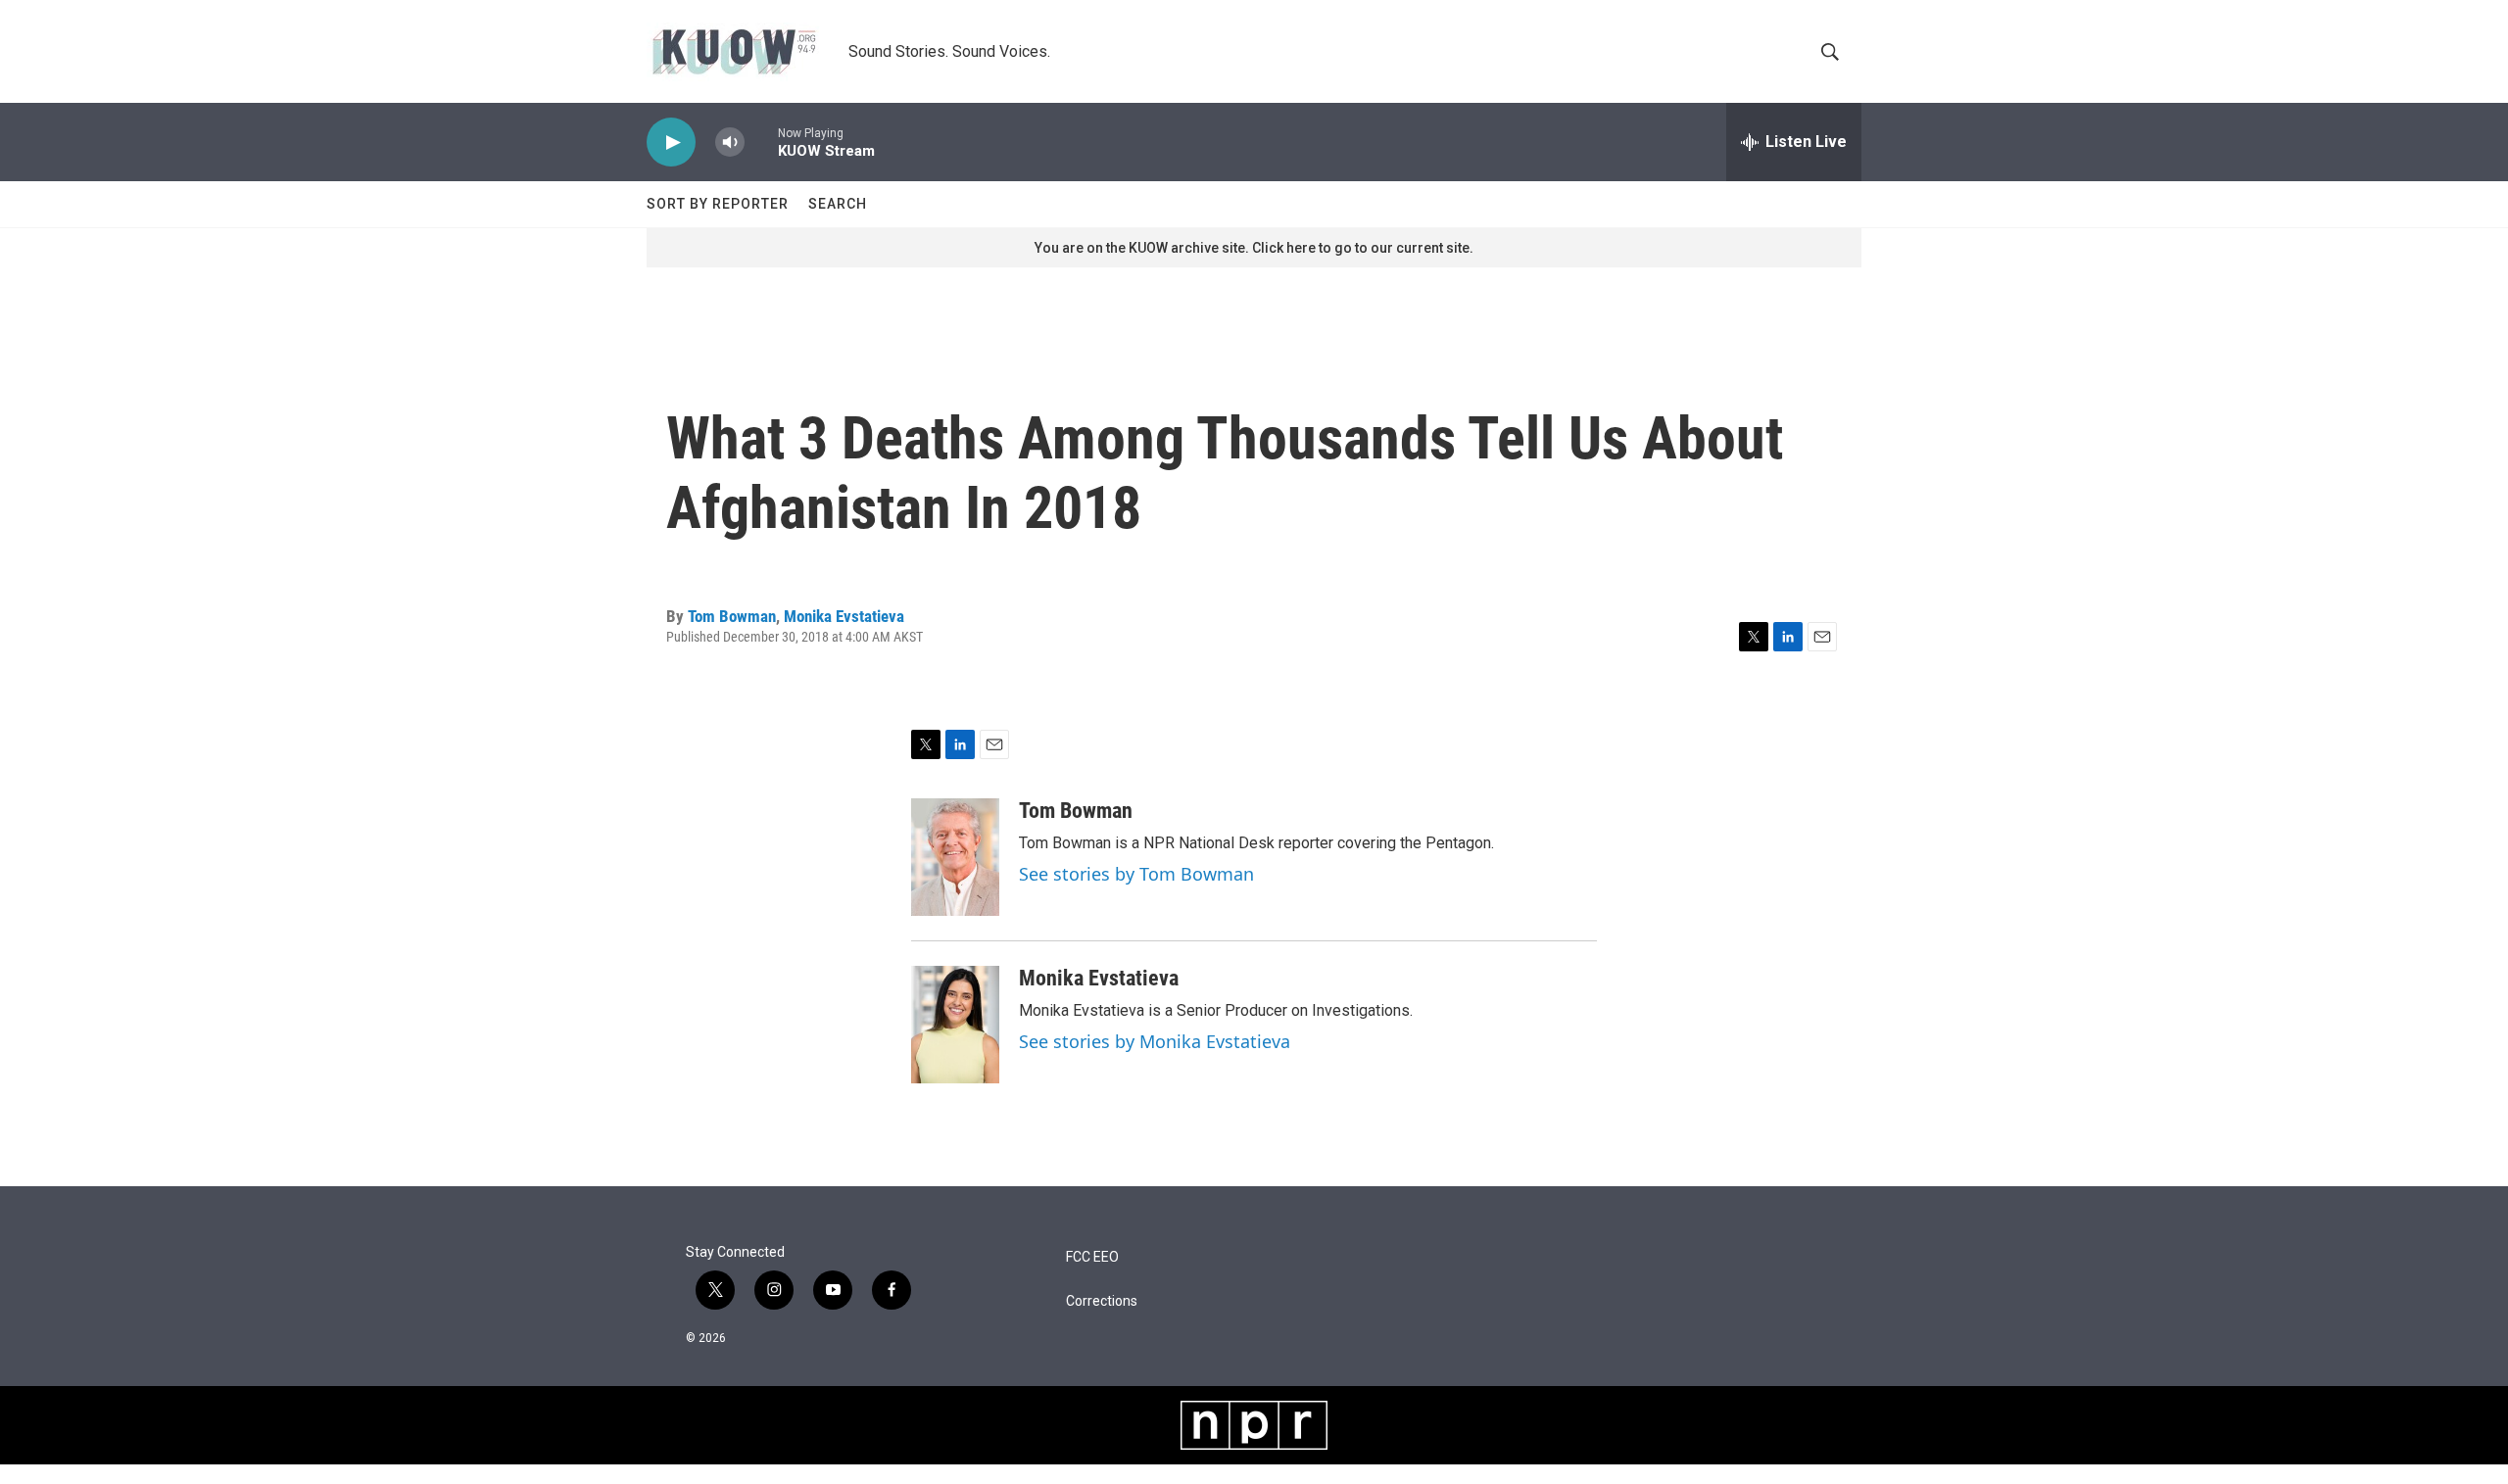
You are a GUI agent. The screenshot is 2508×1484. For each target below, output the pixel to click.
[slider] (761, 142)
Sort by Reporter (718, 204)
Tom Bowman (732, 616)
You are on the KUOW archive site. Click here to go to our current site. (1254, 248)
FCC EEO (1092, 1257)
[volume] (730, 143)
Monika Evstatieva (844, 616)
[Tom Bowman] (955, 857)
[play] (671, 143)
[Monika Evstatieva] (955, 1025)
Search (838, 204)
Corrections (1102, 1301)
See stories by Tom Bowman (1136, 874)
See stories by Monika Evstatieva (1155, 1041)
